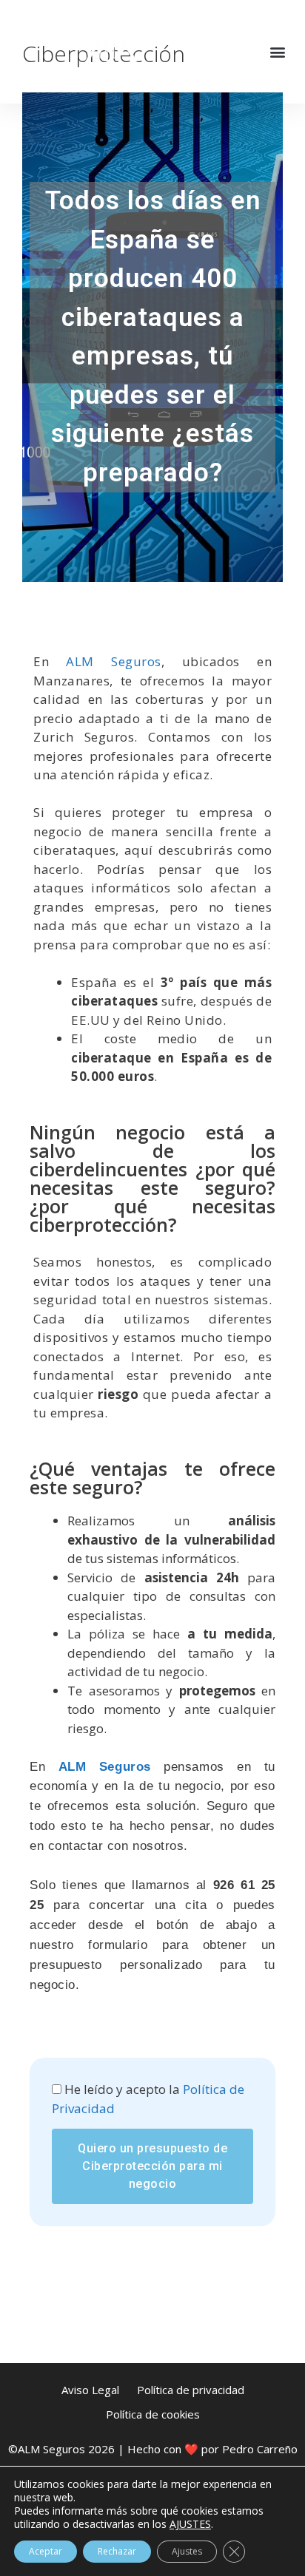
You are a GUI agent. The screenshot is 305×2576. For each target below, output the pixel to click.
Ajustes (187, 2551)
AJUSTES (190, 2524)
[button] (278, 52)
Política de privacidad (191, 2390)
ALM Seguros (113, 661)
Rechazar (117, 2551)
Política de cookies (153, 2414)
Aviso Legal (90, 2390)
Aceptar (46, 2551)
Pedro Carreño (260, 2449)
